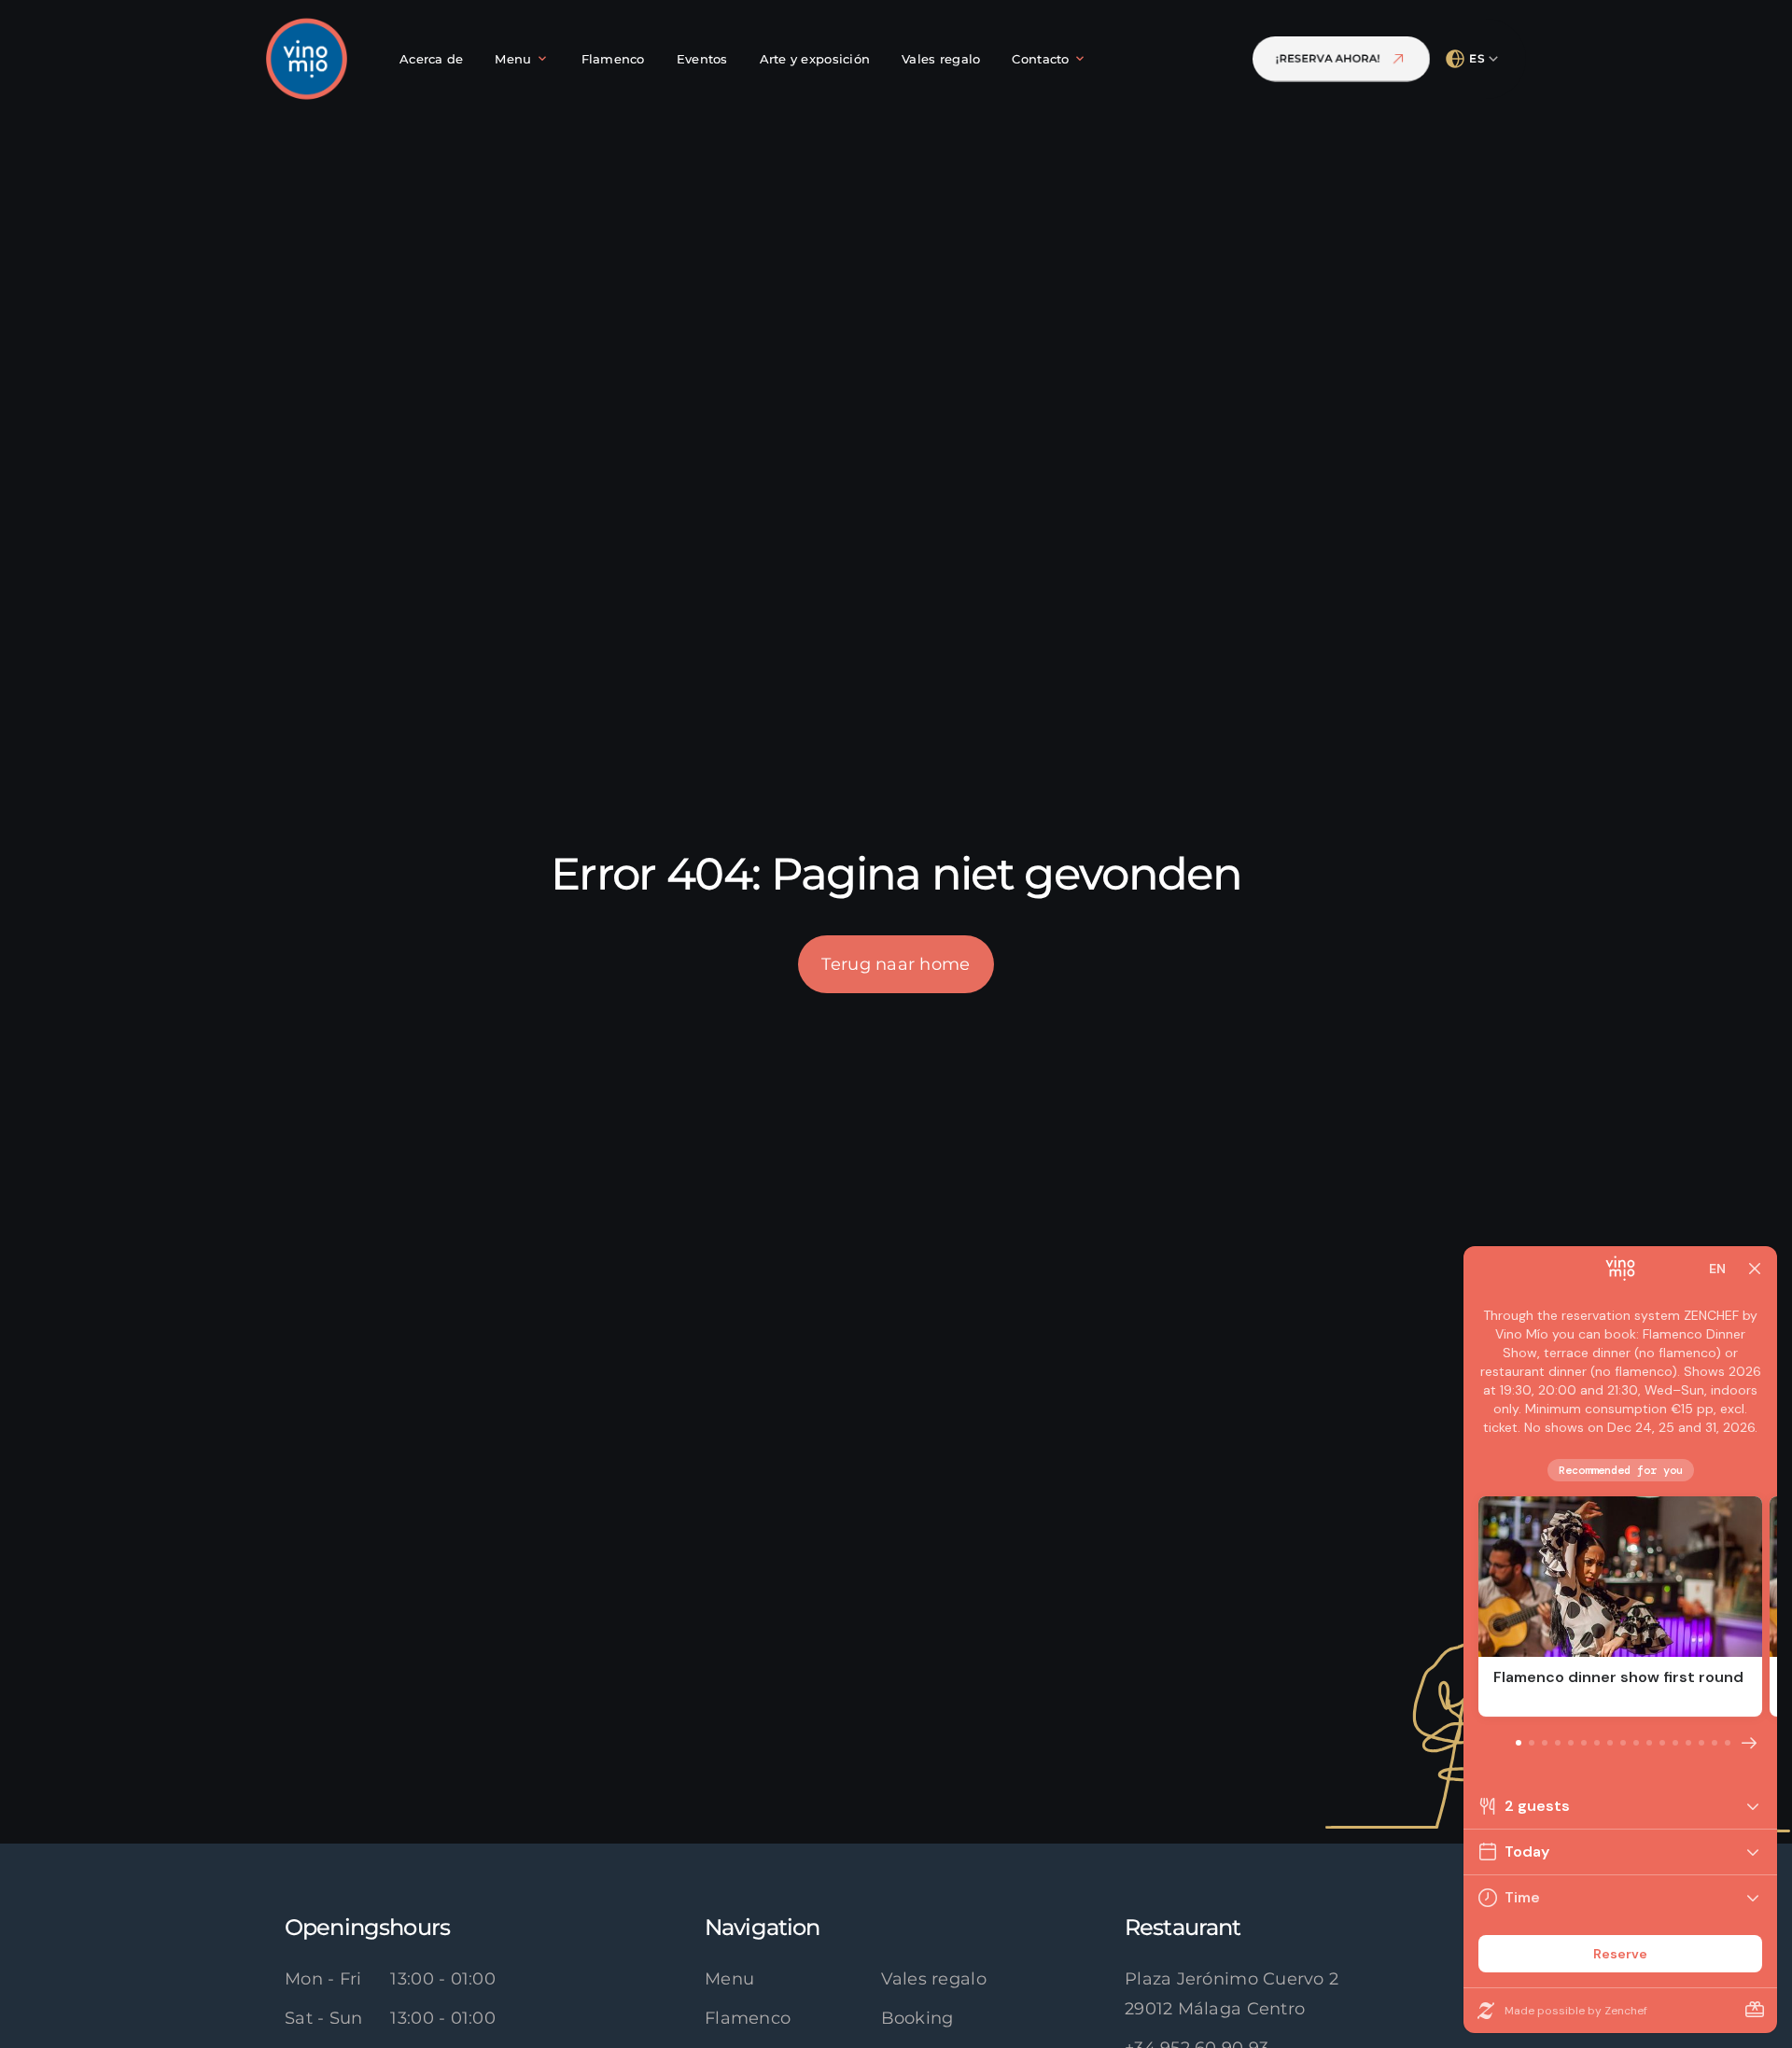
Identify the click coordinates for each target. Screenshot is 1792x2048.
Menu (729, 1979)
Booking (917, 2018)
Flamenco (748, 2018)
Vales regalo (934, 1979)
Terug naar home (896, 964)
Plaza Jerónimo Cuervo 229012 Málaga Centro (1232, 1994)
